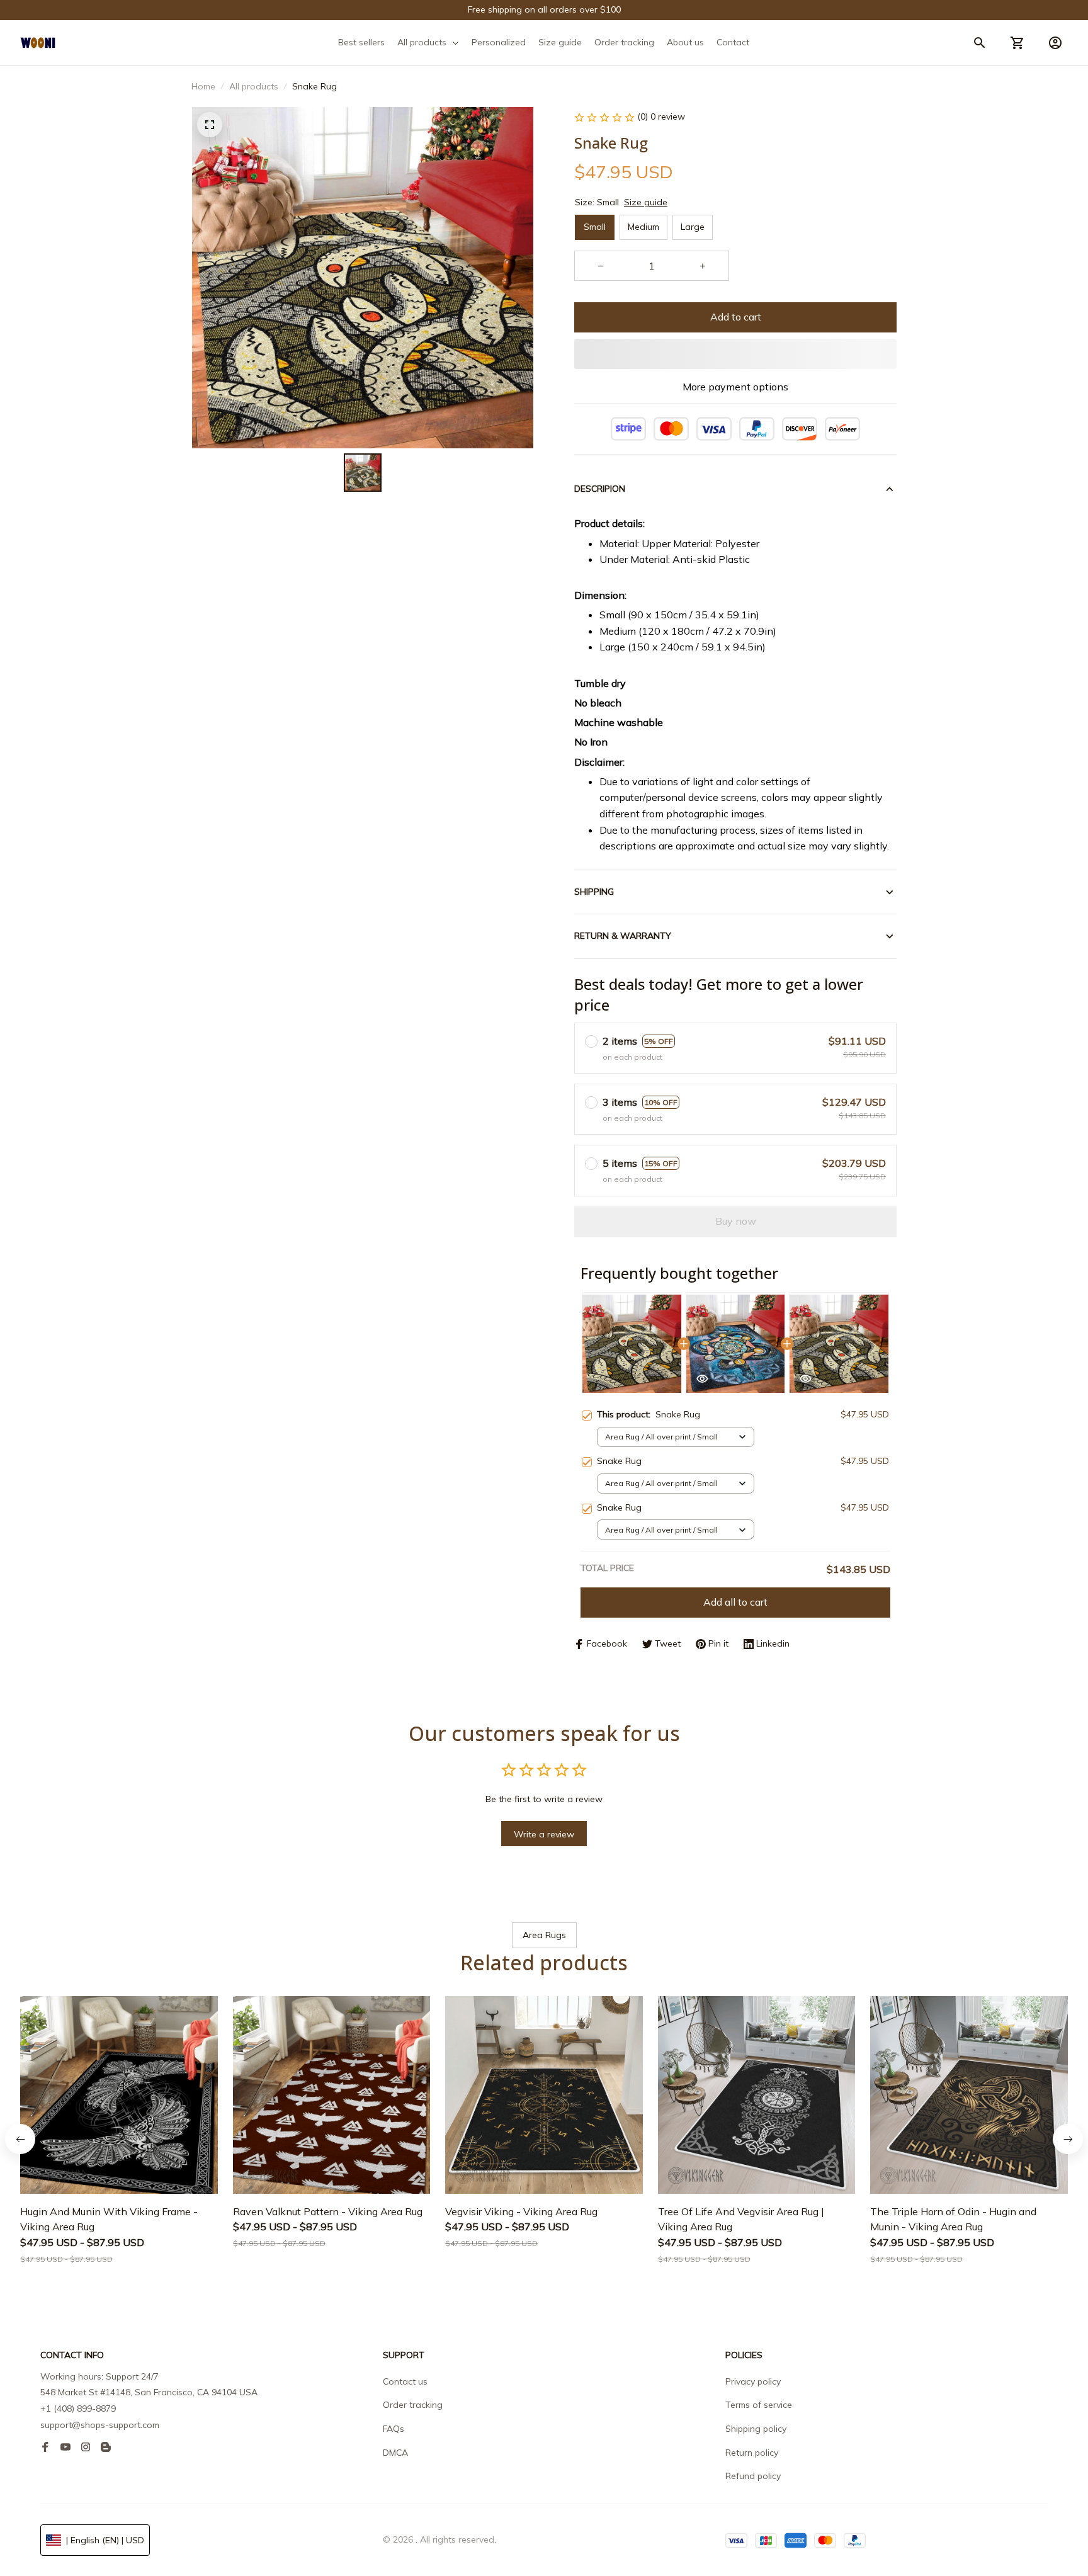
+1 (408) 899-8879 (78, 2409)
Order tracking (413, 2405)
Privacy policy (753, 2381)
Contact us (405, 2381)
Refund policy (753, 2476)
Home (203, 86)
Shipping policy (756, 2429)
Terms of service (759, 2405)
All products (254, 86)
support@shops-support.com (100, 2425)
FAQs (394, 2429)
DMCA (395, 2453)
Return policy (752, 2453)
